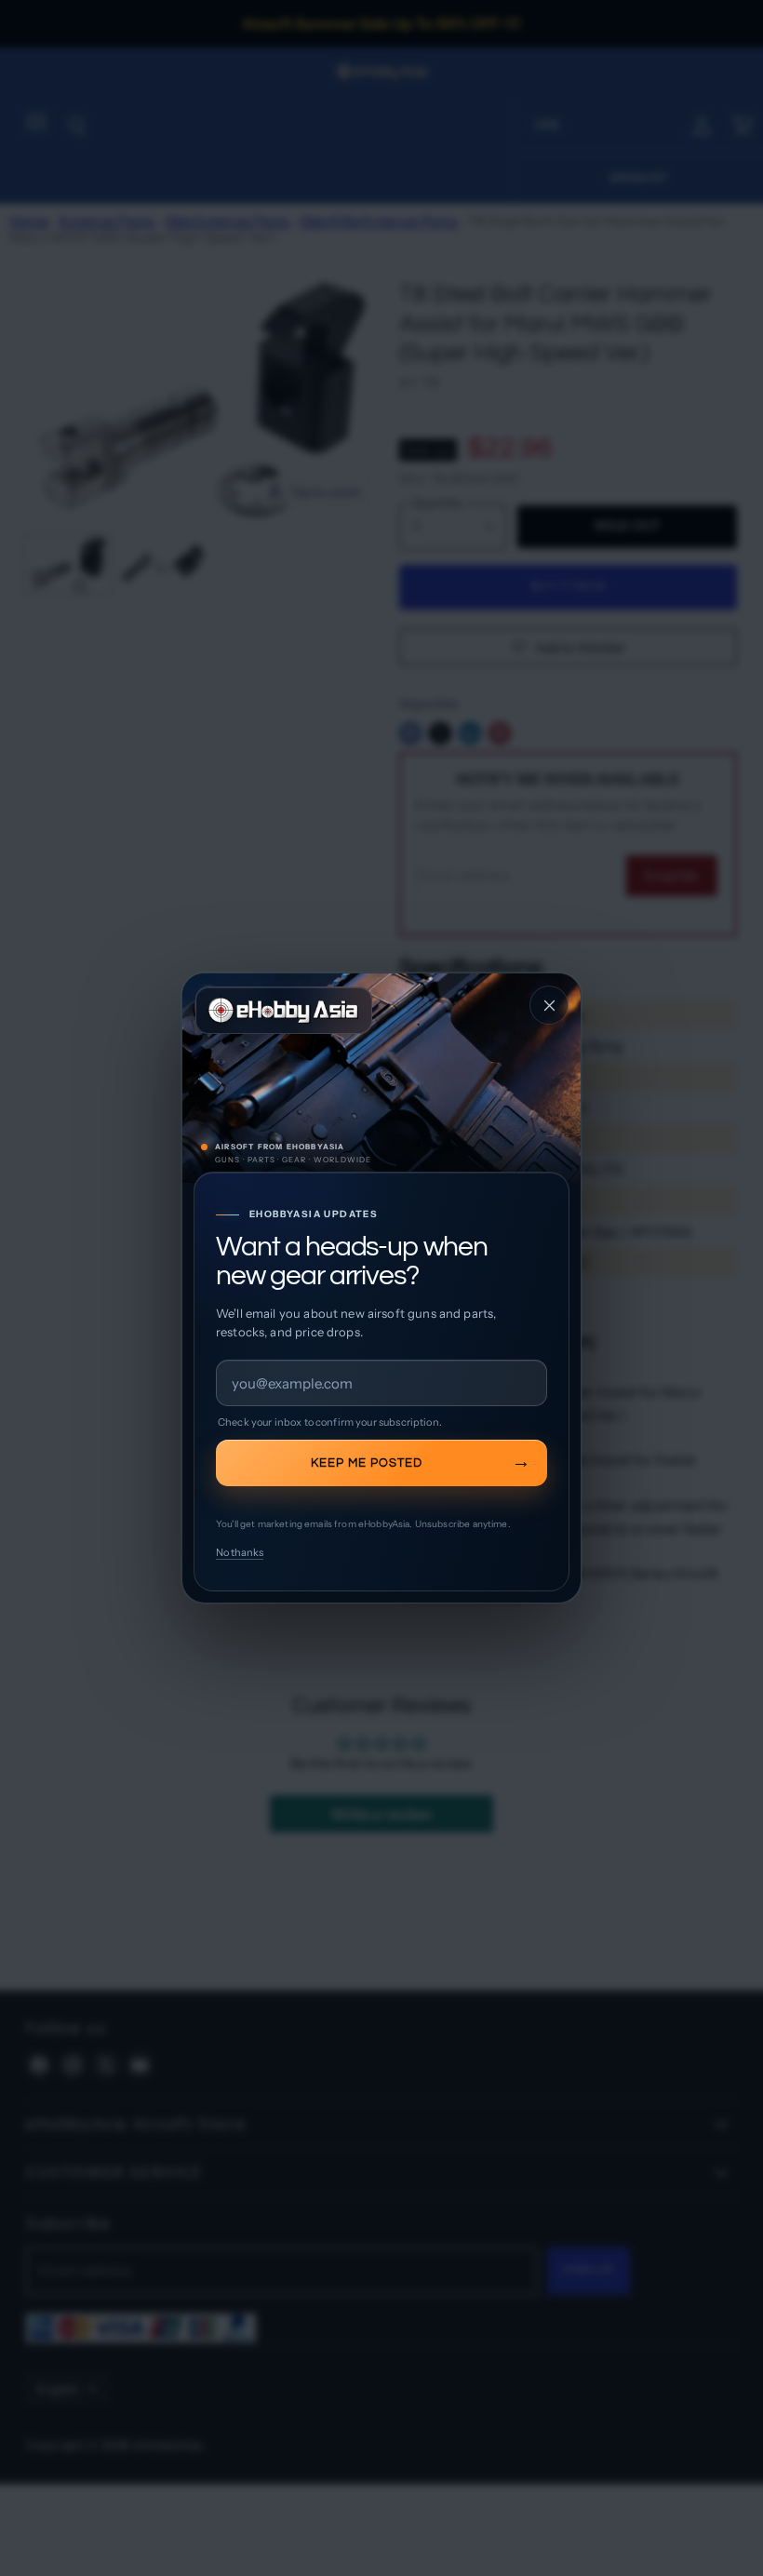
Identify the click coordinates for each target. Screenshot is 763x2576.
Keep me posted (367, 1463)
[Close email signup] (549, 1005)
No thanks (240, 1552)
